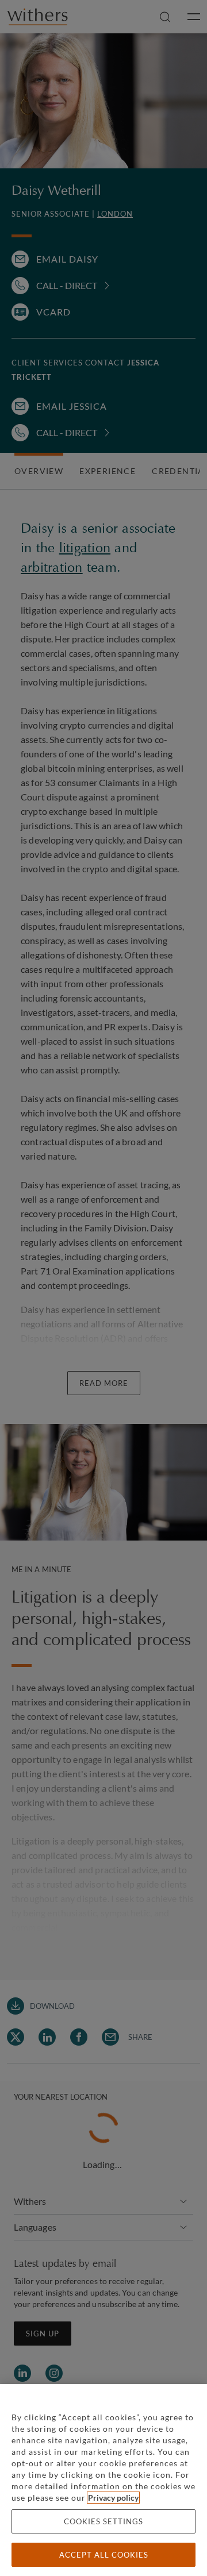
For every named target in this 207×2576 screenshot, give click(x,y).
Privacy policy (113, 2498)
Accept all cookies (104, 2555)
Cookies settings (103, 2521)
